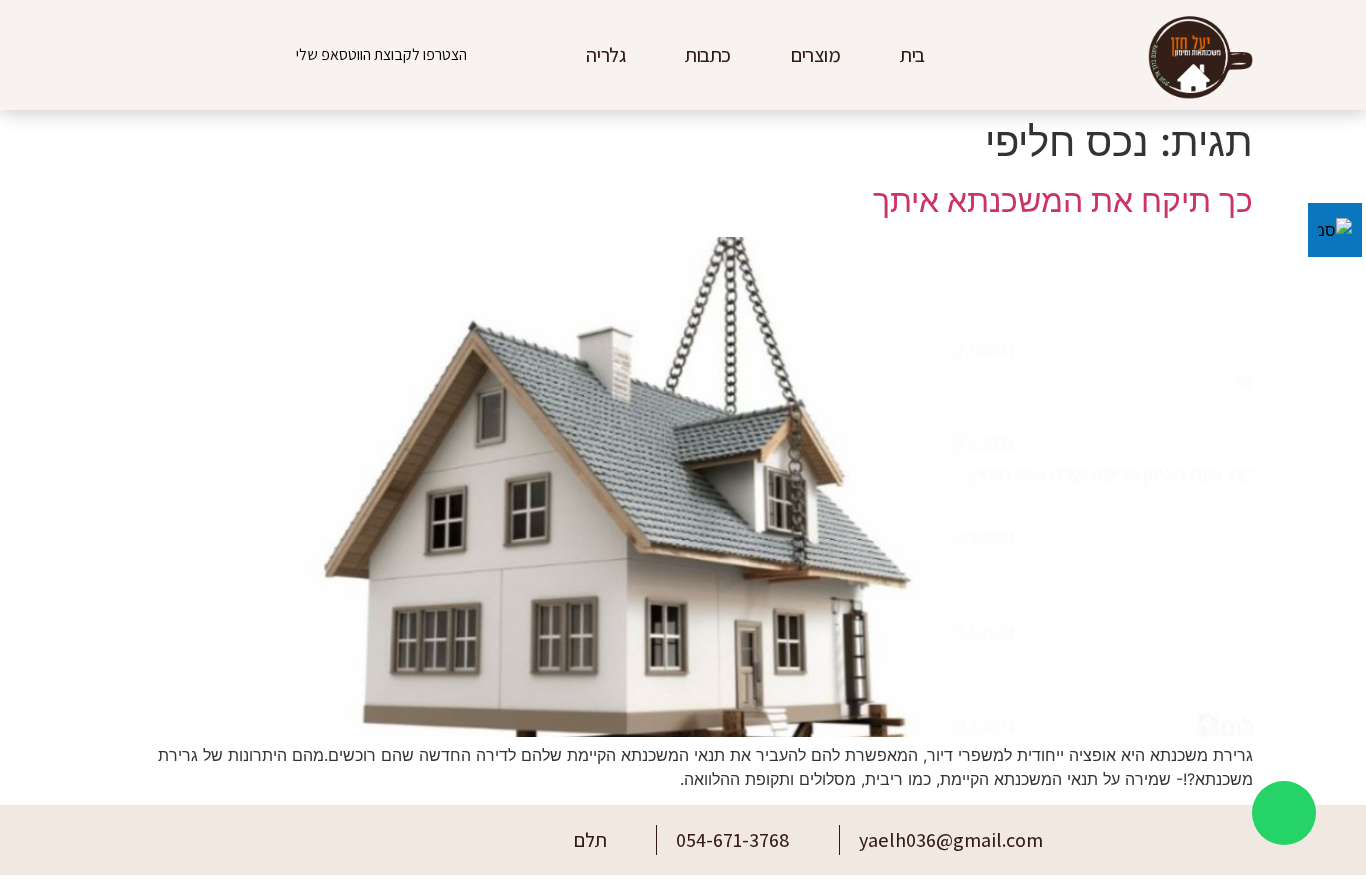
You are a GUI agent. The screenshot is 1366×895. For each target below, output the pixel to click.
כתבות (708, 55)
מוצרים (815, 55)
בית (912, 55)
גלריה (605, 55)
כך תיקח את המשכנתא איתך (1063, 200)
